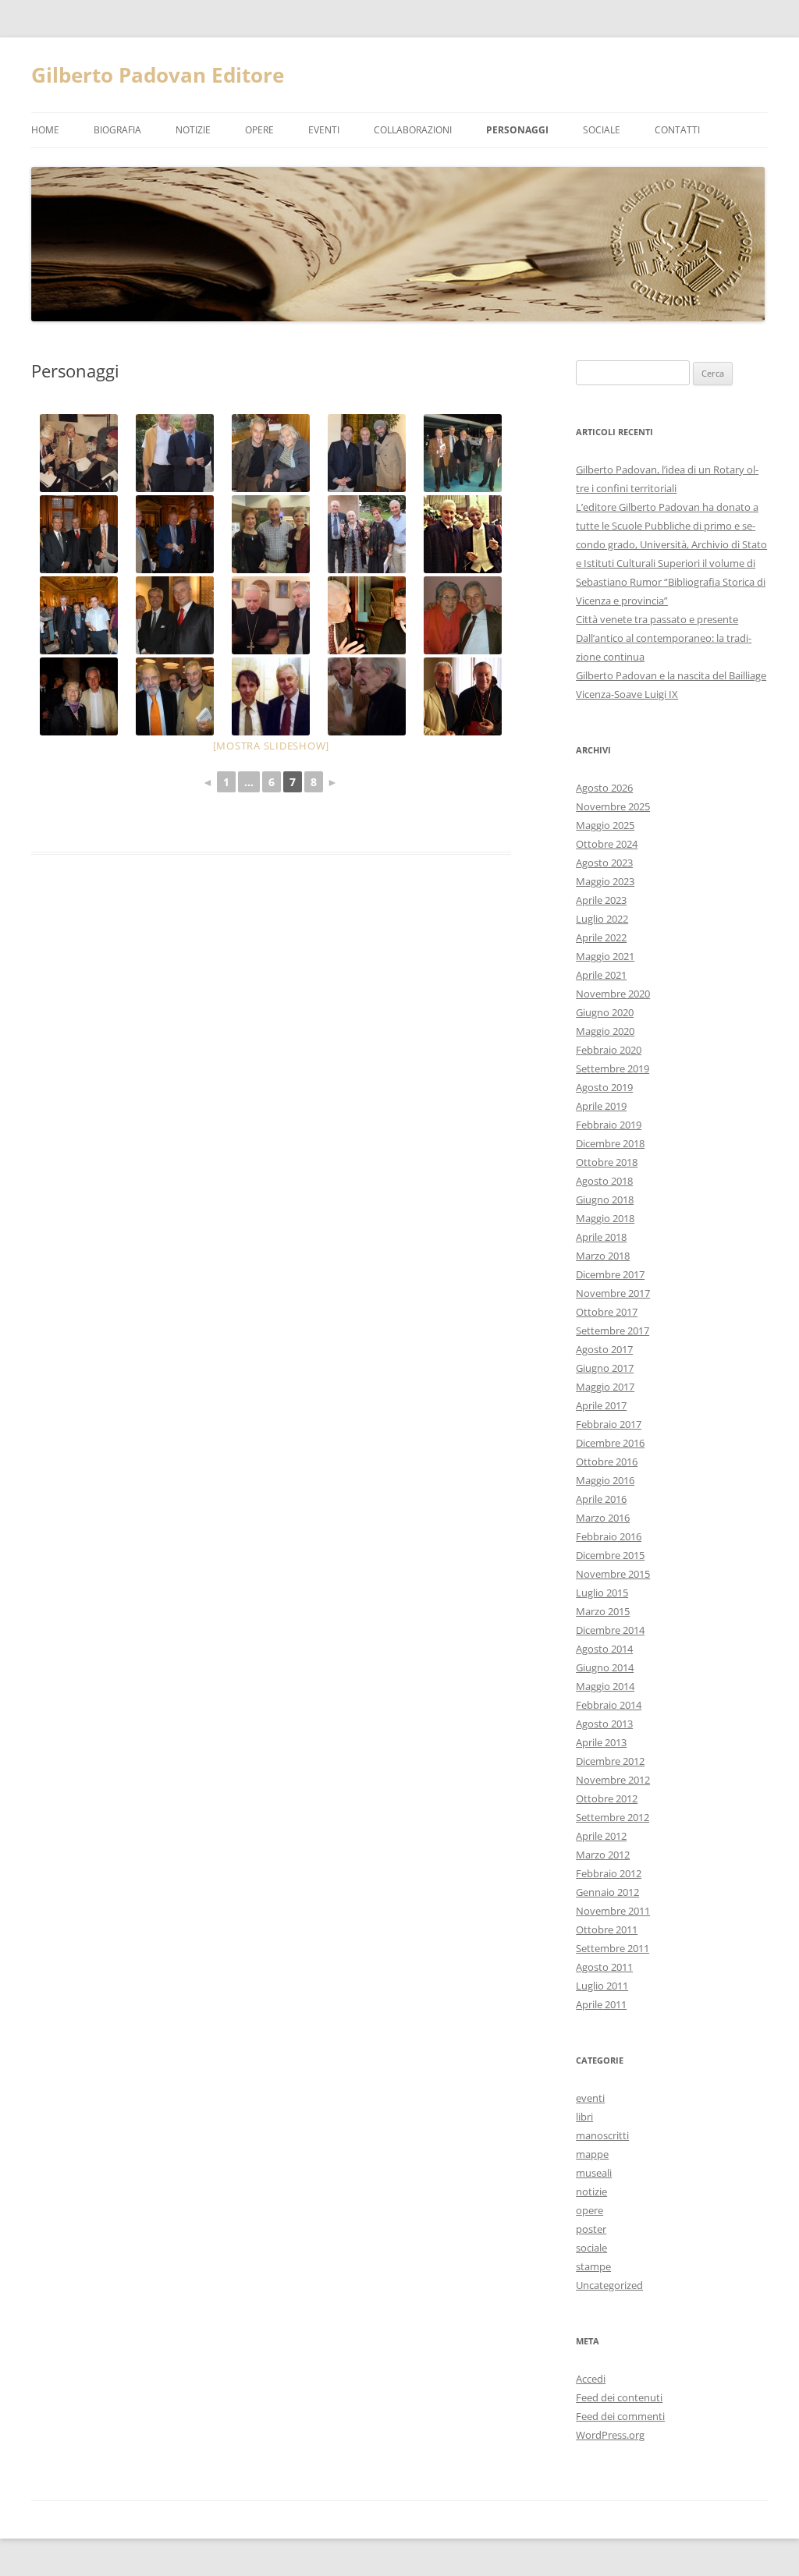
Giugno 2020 (605, 1012)
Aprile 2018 (601, 1237)
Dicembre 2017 (610, 1274)
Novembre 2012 (613, 1780)
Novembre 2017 (613, 1293)
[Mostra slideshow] (272, 746)
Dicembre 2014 (610, 1630)
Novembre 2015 (613, 1574)
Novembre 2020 (613, 994)
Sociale (602, 130)
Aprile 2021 (601, 975)
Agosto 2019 (604, 1087)
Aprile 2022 (601, 937)
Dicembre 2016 (610, 1443)
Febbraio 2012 (609, 1873)
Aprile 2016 (601, 1499)
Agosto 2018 (604, 1181)
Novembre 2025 (613, 806)
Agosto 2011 (604, 1967)
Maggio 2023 (605, 881)
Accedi (591, 2379)
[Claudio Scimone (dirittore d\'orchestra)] (463, 534)
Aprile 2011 (601, 2004)
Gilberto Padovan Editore (158, 75)
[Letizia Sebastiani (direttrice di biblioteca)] (367, 534)
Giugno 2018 (605, 1199)
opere (259, 130)
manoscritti (602, 2135)
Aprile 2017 (601, 1405)
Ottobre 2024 (607, 844)
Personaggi (517, 130)
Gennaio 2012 (607, 1892)
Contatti (677, 130)
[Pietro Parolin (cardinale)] (463, 696)
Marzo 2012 (603, 1855)
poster (591, 2229)
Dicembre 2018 (610, 1143)
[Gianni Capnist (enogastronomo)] (367, 615)
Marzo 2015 (603, 1611)
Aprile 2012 (601, 1836)
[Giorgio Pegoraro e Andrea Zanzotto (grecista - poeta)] (79, 453)
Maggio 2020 (605, 1031)
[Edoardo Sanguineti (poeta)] (367, 696)
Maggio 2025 (605, 825)
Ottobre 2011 (607, 1929)
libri (584, 2117)
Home (45, 130)
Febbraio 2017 (609, 1424)
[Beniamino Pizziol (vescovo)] (271, 615)
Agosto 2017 (604, 1349)
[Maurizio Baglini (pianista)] (271, 696)
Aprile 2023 (601, 900)
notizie (193, 130)
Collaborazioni (413, 130)
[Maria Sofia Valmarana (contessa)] (79, 615)
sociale (591, 2248)
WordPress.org (610, 2435)
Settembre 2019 (613, 1068)
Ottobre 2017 (607, 1312)
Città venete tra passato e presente (657, 619)
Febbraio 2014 (609, 1705)
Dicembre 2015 (610, 1555)
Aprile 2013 (601, 1742)
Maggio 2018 (605, 1218)
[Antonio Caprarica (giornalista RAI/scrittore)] (175, 696)
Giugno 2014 (605, 1667)
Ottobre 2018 (607, 1162)
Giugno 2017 (605, 1368)
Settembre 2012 (613, 1817)
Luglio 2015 (602, 1593)
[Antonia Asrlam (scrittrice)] (79, 696)
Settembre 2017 (613, 1331)
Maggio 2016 (605, 1480)
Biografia (117, 130)
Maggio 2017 (605, 1387)
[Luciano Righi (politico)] (175, 534)
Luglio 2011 (602, 1986)
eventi (324, 130)
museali (594, 2173)
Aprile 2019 (601, 1106)
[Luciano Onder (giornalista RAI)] (175, 453)
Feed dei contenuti (619, 2397)
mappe (592, 2154)
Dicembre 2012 (610, 1761)
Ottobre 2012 (607, 1798)
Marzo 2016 (603, 1518)
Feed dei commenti (620, 2416)
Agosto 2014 (604, 1649)
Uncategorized (609, 2285)
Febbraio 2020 (609, 1050)
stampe (593, 2266)
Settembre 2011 (613, 1948)
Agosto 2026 (604, 788)
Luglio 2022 (602, 919)
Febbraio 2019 (609, 1125)
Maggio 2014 (605, 1686)
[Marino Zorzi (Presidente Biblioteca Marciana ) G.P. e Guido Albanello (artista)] (79, 534)
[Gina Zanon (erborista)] (463, 615)
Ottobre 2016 (607, 1462)
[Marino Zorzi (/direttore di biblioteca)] (175, 615)
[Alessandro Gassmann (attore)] (367, 453)
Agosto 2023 (604, 863)
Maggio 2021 (605, 956)
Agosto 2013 (604, 1724)
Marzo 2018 (603, 1256)
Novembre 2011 (613, 1911)
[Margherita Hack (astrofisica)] (271, 453)
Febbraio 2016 (609, 1536)
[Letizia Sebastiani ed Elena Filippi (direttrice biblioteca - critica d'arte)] (271, 534)
